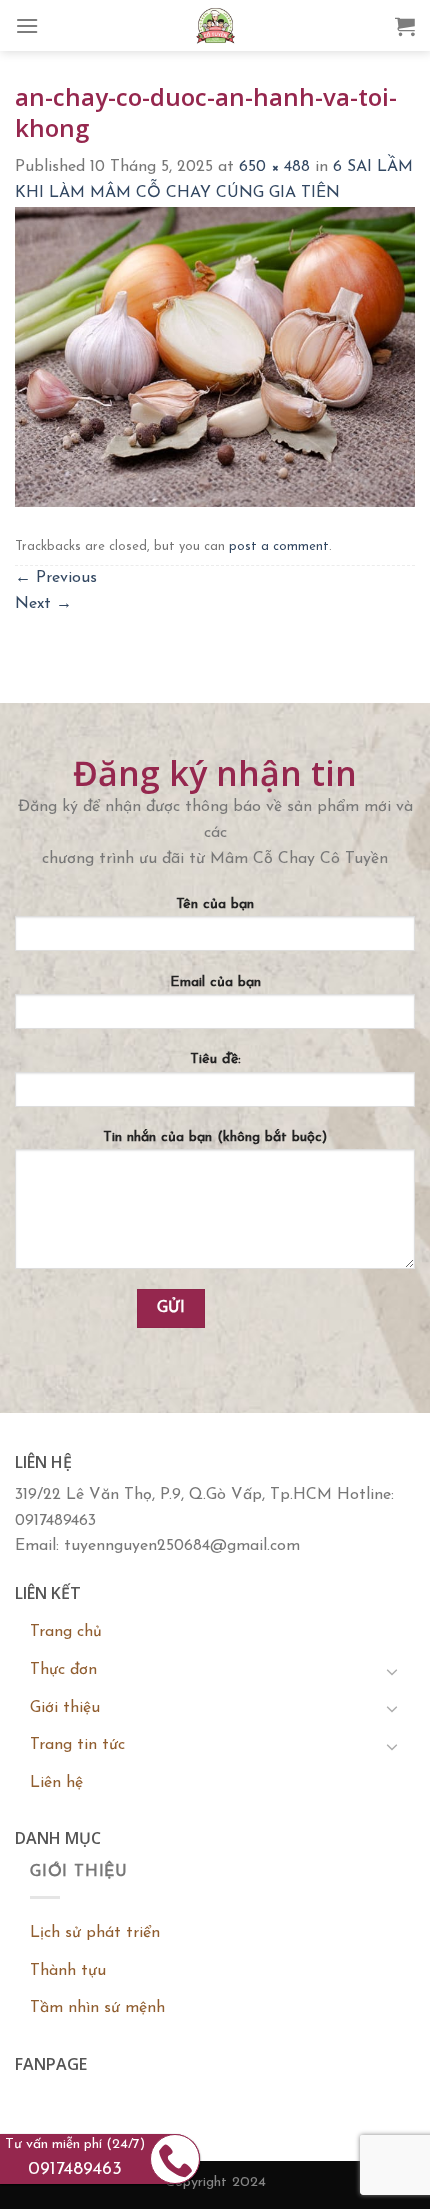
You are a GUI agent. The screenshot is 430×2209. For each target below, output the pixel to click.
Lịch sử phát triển (95, 1933)
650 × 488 (274, 167)
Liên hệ (56, 1783)
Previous (56, 578)
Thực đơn (63, 1670)
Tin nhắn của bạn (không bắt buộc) (215, 1137)
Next (43, 604)
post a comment (279, 546)
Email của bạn (215, 982)
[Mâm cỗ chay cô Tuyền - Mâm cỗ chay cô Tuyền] (215, 25)
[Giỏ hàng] (405, 26)
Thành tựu (68, 1971)
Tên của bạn (215, 904)
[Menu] (27, 25)
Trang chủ (66, 1632)
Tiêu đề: (215, 1059)
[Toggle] (392, 1671)
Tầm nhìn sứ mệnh (97, 2008)
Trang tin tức (77, 1745)
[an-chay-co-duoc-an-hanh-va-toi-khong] (215, 356)
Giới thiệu (65, 1708)
